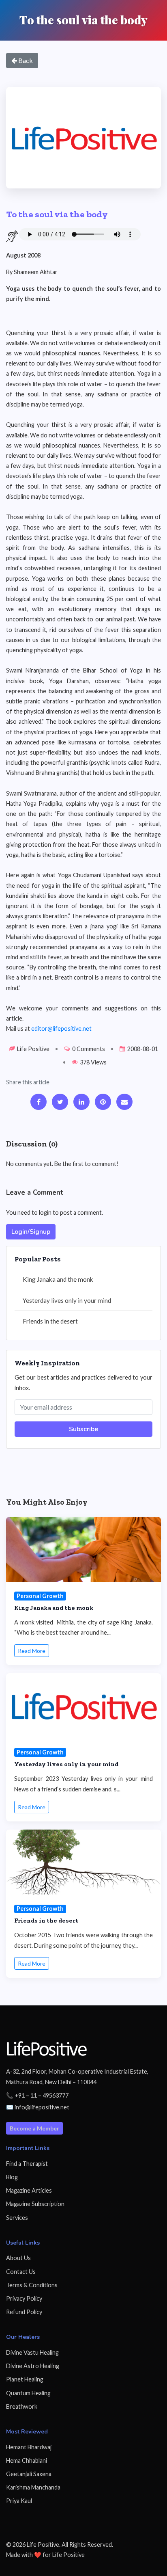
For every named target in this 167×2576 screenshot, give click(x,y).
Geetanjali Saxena (29, 2474)
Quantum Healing (28, 2393)
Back (25, 60)
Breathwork (22, 2406)
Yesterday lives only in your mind (67, 1300)
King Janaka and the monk (58, 1279)
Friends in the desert (50, 1321)
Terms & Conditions (32, 2285)
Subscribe (83, 1429)
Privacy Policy (24, 2298)
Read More (32, 1651)
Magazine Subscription (35, 2204)
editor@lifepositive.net (61, 1028)
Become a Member (34, 2128)
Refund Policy (24, 2312)
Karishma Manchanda (33, 2487)
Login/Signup (31, 1232)
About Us (18, 2258)
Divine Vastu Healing (32, 2352)
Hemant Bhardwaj (29, 2447)
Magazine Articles (29, 2190)
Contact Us (21, 2272)
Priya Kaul (19, 2501)
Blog (12, 2177)
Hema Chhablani (27, 2460)
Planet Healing (25, 2379)
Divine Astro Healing (33, 2366)
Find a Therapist (27, 2164)
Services (17, 2218)
